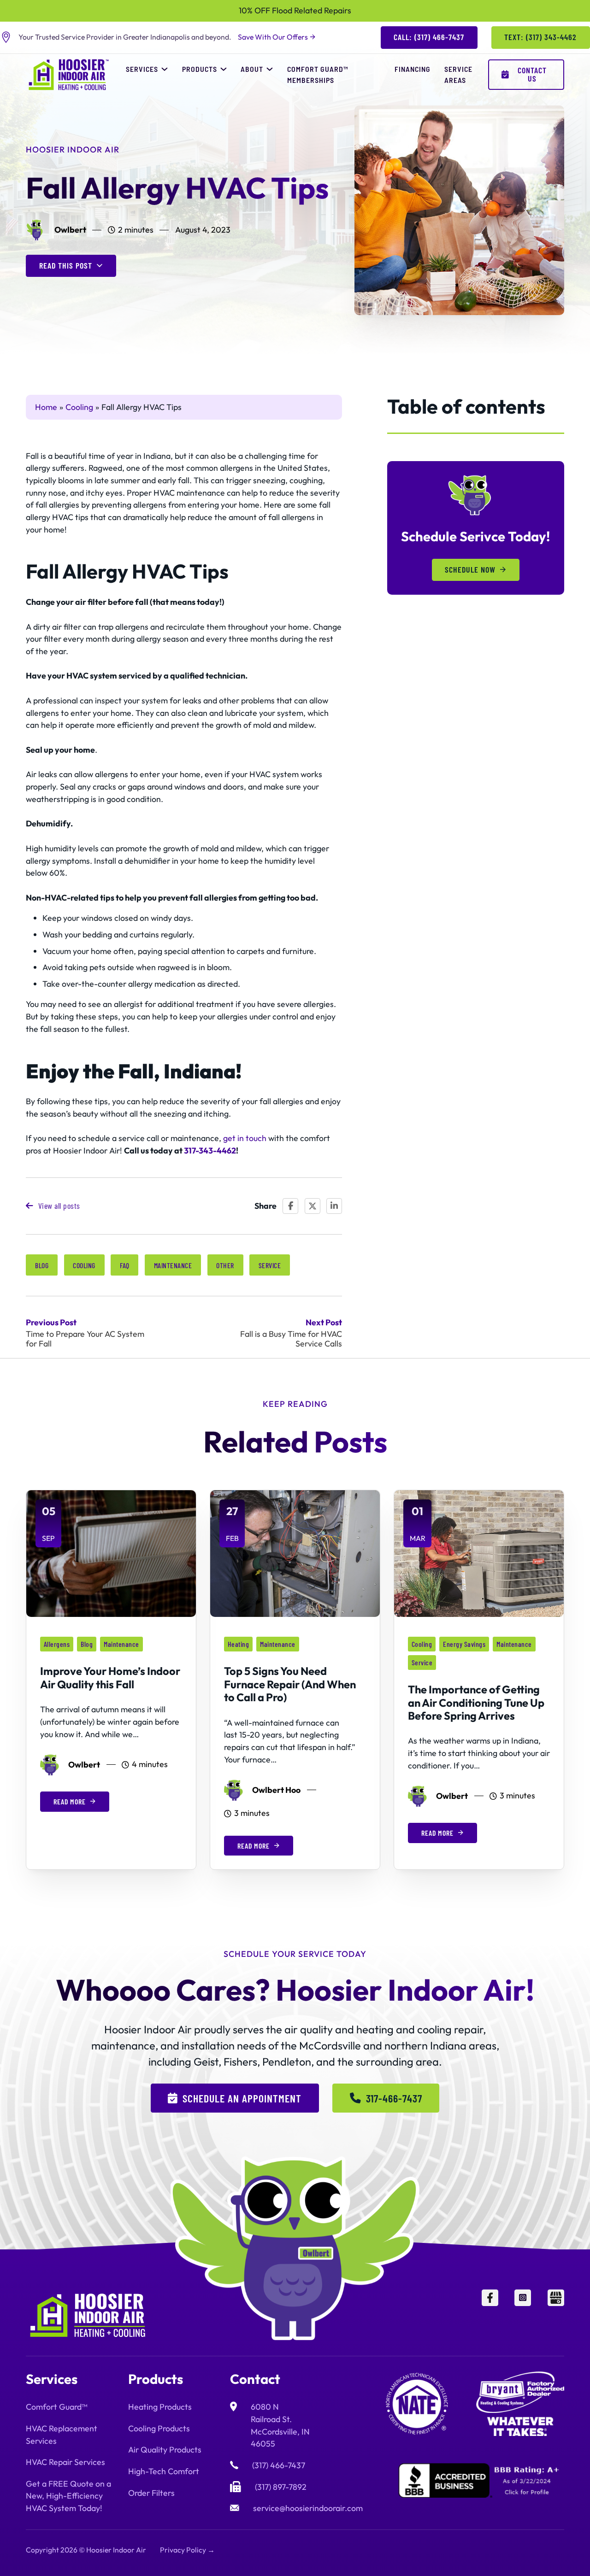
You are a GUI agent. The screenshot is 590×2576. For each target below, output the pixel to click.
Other (225, 1265)
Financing (413, 69)
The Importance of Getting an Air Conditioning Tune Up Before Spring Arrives (476, 1702)
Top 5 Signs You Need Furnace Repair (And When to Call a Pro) (290, 1684)
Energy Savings (464, 1644)
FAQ (125, 1265)
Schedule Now (470, 569)
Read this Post (66, 265)
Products (200, 69)
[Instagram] (523, 2315)
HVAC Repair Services (65, 2462)
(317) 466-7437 (279, 2465)
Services (142, 69)
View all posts (59, 1206)
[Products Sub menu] (224, 69)
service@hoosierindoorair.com (308, 2508)
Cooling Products (159, 2428)
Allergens (57, 1644)
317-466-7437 (394, 2098)
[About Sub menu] (270, 69)
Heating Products (160, 2407)
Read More (70, 1801)
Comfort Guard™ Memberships (318, 74)
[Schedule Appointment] (539, 2553)
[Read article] (111, 1553)
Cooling (84, 1265)
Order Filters (151, 2493)
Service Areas (458, 74)
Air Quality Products (165, 2450)
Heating (239, 1644)
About (252, 69)
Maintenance (173, 1265)
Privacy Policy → (187, 2550)
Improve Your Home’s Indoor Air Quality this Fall (110, 1677)
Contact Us (532, 74)
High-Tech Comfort (164, 2471)
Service (270, 1265)
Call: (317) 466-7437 (429, 37)
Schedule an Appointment (242, 2098)
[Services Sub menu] (165, 69)
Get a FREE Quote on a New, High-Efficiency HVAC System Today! (68, 2496)
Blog (42, 1265)
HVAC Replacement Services (62, 2435)
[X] (313, 1206)
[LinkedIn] (334, 1206)
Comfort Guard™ (56, 2407)
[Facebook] (290, 1206)
